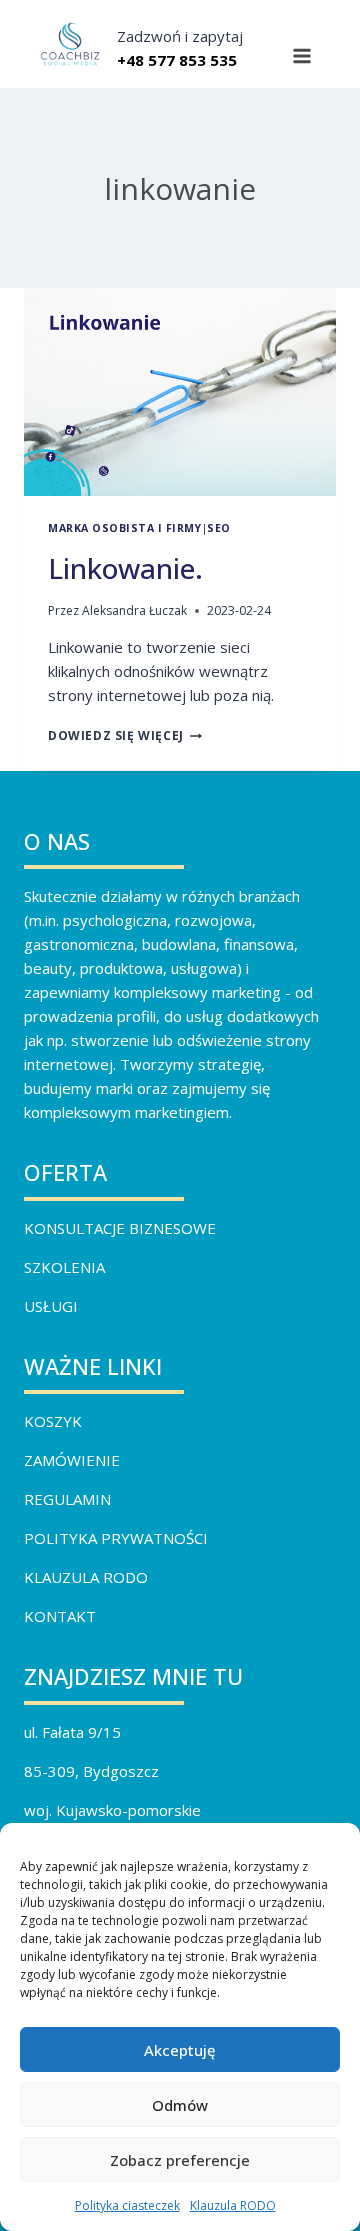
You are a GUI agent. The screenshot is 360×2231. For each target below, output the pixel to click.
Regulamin (67, 1499)
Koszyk (53, 1421)
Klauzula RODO (233, 2205)
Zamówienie (72, 1460)
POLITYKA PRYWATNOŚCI (116, 1538)
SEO (219, 528)
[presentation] (180, 392)
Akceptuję (180, 2050)
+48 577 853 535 (177, 60)
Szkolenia (64, 1267)
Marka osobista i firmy (125, 528)
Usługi (51, 1306)
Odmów (180, 2105)
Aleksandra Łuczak (134, 610)
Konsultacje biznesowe (120, 1228)
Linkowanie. (125, 568)
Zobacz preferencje (180, 2160)
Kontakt (60, 1616)
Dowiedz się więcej (125, 735)
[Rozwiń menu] (301, 56)
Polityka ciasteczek (127, 2205)
